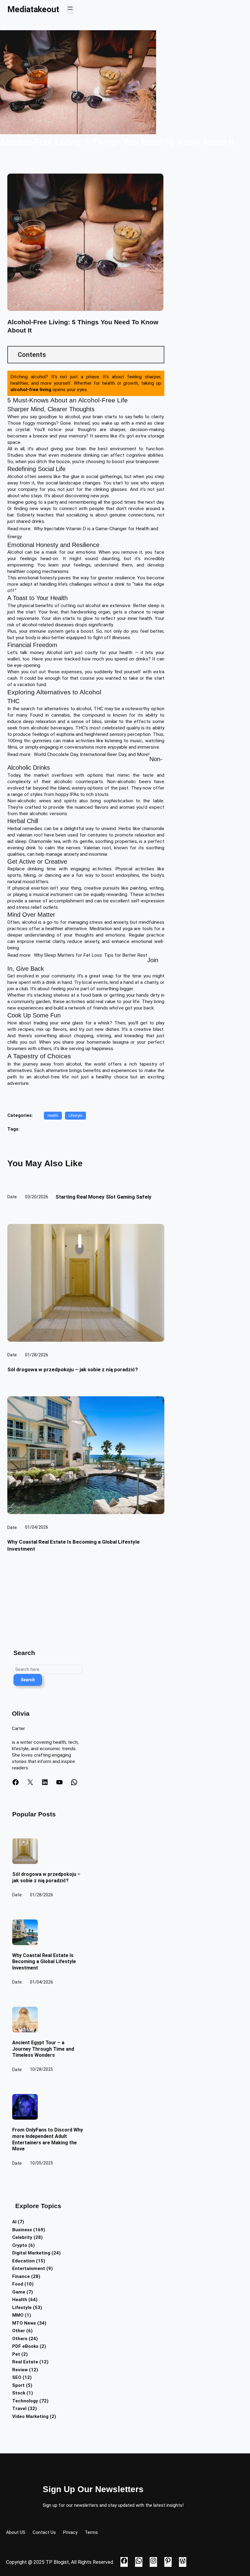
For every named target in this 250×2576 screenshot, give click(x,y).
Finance (21, 2276)
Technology (25, 2401)
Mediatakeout (33, 9)
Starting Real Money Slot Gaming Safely (104, 1197)
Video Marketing (30, 2416)
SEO (17, 2377)
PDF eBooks (25, 2346)
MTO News (24, 2323)
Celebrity (22, 2237)
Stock (19, 2393)
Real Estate (25, 2362)
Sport (18, 2385)
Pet (16, 2354)
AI (14, 2222)
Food (18, 2284)
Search (28, 1680)
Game (19, 2292)
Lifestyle (75, 1116)
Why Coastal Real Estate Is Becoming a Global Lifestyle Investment (44, 1962)
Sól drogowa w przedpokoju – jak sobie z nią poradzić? (73, 1369)
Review (20, 2370)
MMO (18, 2315)
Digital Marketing (31, 2253)
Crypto (20, 2245)
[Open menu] (70, 9)
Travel (19, 2409)
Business (22, 2230)
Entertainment (29, 2268)
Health (53, 1116)
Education (23, 2261)
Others (20, 2339)
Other (19, 2331)
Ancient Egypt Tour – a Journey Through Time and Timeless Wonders (43, 2049)
